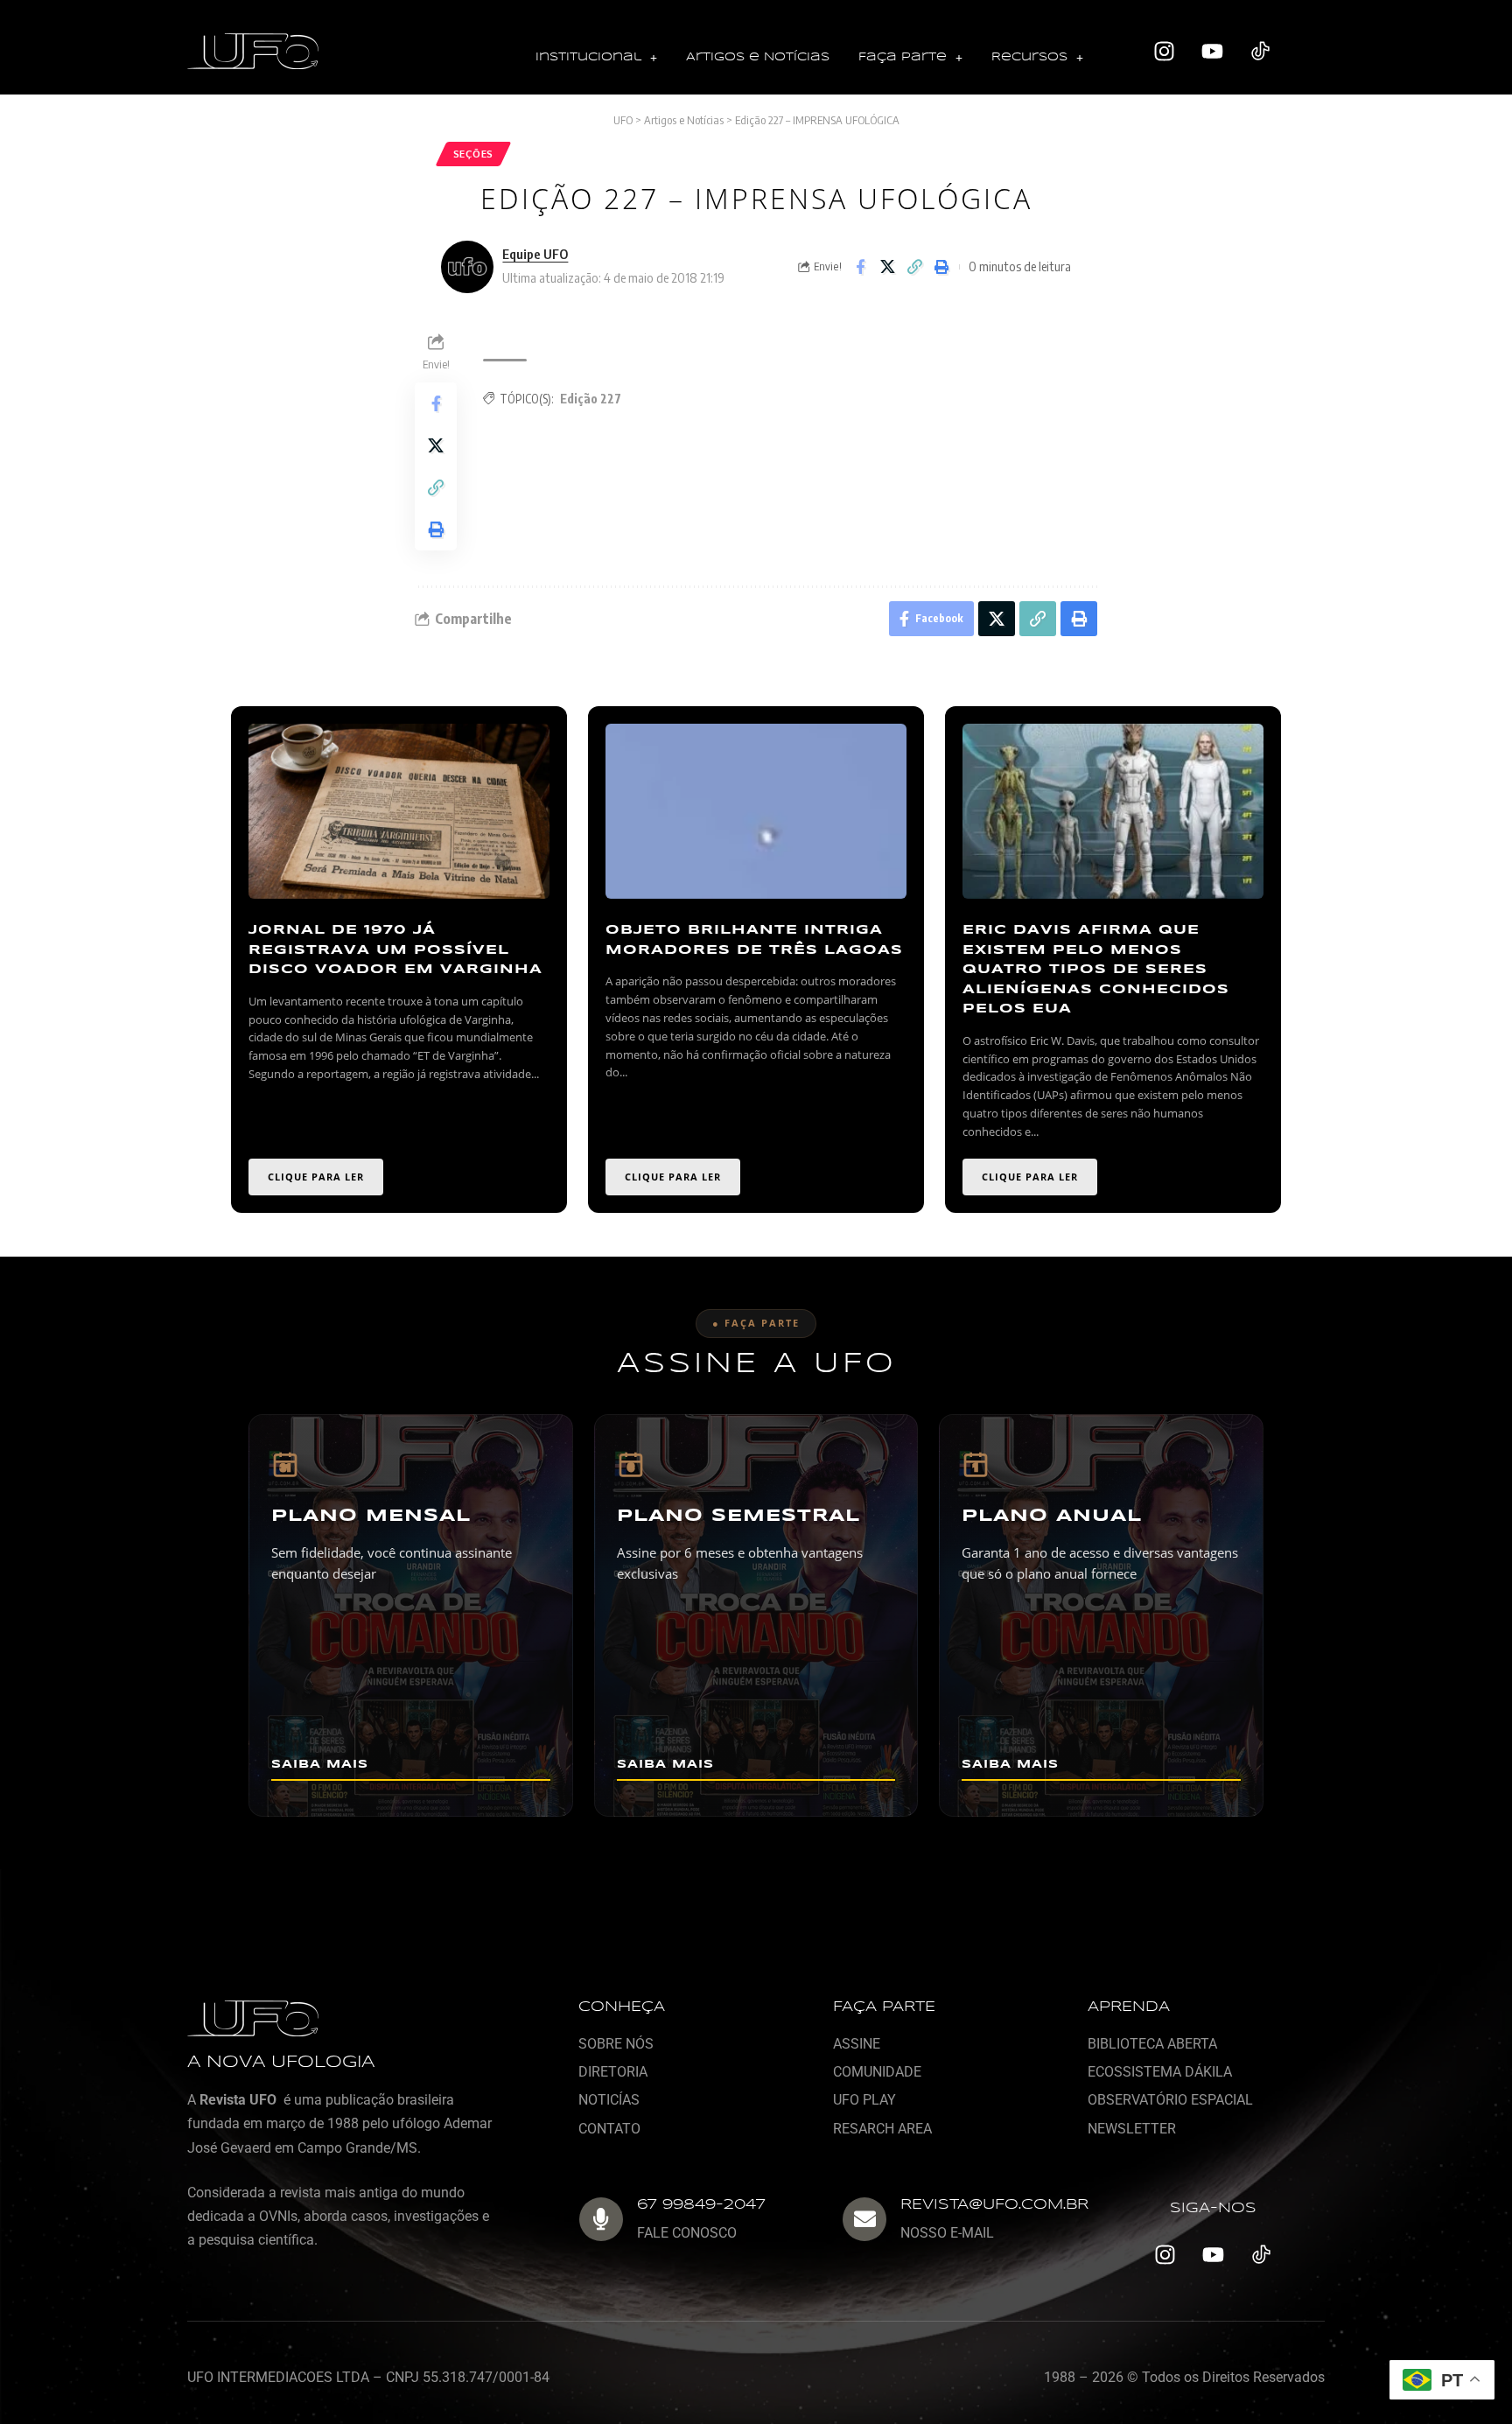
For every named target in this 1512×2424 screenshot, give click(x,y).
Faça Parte (903, 57)
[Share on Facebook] (860, 267)
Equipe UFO (535, 254)
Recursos (1029, 57)
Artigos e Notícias (758, 57)
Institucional (588, 57)
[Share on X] (887, 267)
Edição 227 (591, 399)
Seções (473, 154)
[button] (596, 58)
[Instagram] (1165, 52)
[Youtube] (1213, 52)
